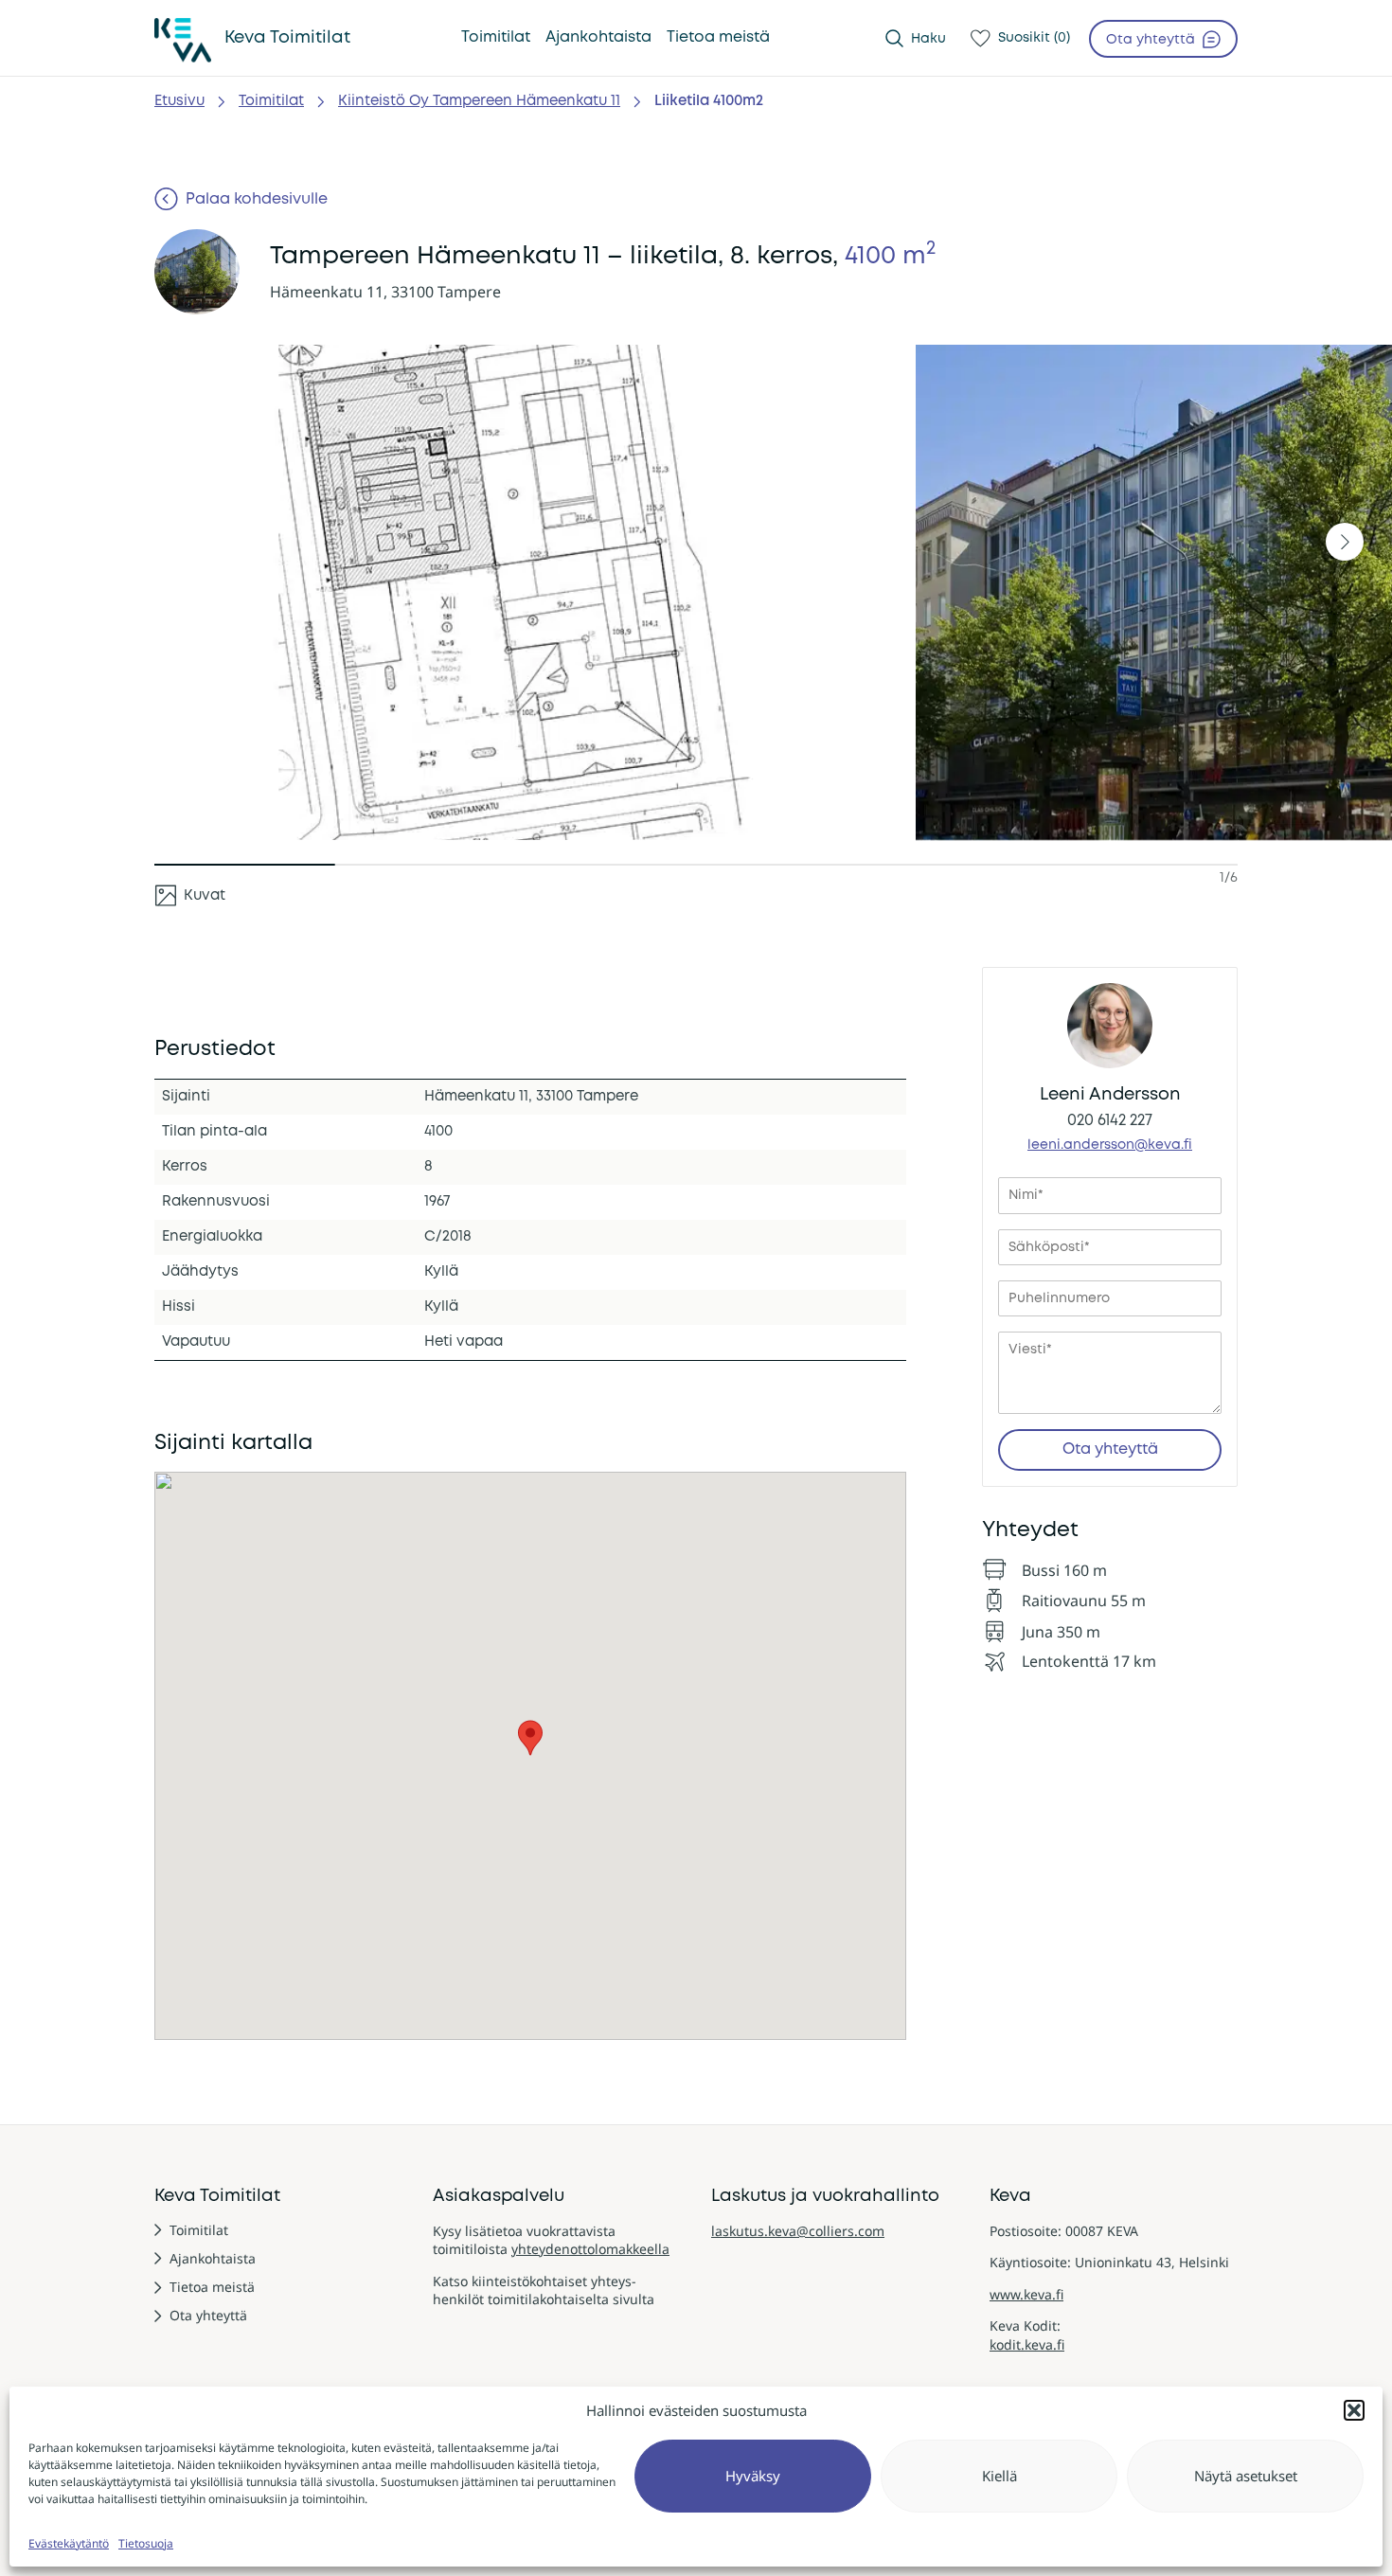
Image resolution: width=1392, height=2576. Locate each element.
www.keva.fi (1026, 2294)
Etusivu (179, 101)
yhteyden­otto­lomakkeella (590, 2249)
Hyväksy (753, 2476)
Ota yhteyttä (1110, 1449)
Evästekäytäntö (69, 2543)
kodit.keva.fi (1027, 2344)
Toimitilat (271, 101)
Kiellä (999, 2476)
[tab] (190, 895)
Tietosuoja (146, 2543)
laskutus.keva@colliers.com (798, 2231)
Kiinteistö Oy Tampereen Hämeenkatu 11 (479, 101)
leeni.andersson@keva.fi (1110, 1145)
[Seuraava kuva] (1345, 542)
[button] (1354, 2410)
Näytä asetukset (1246, 2476)
